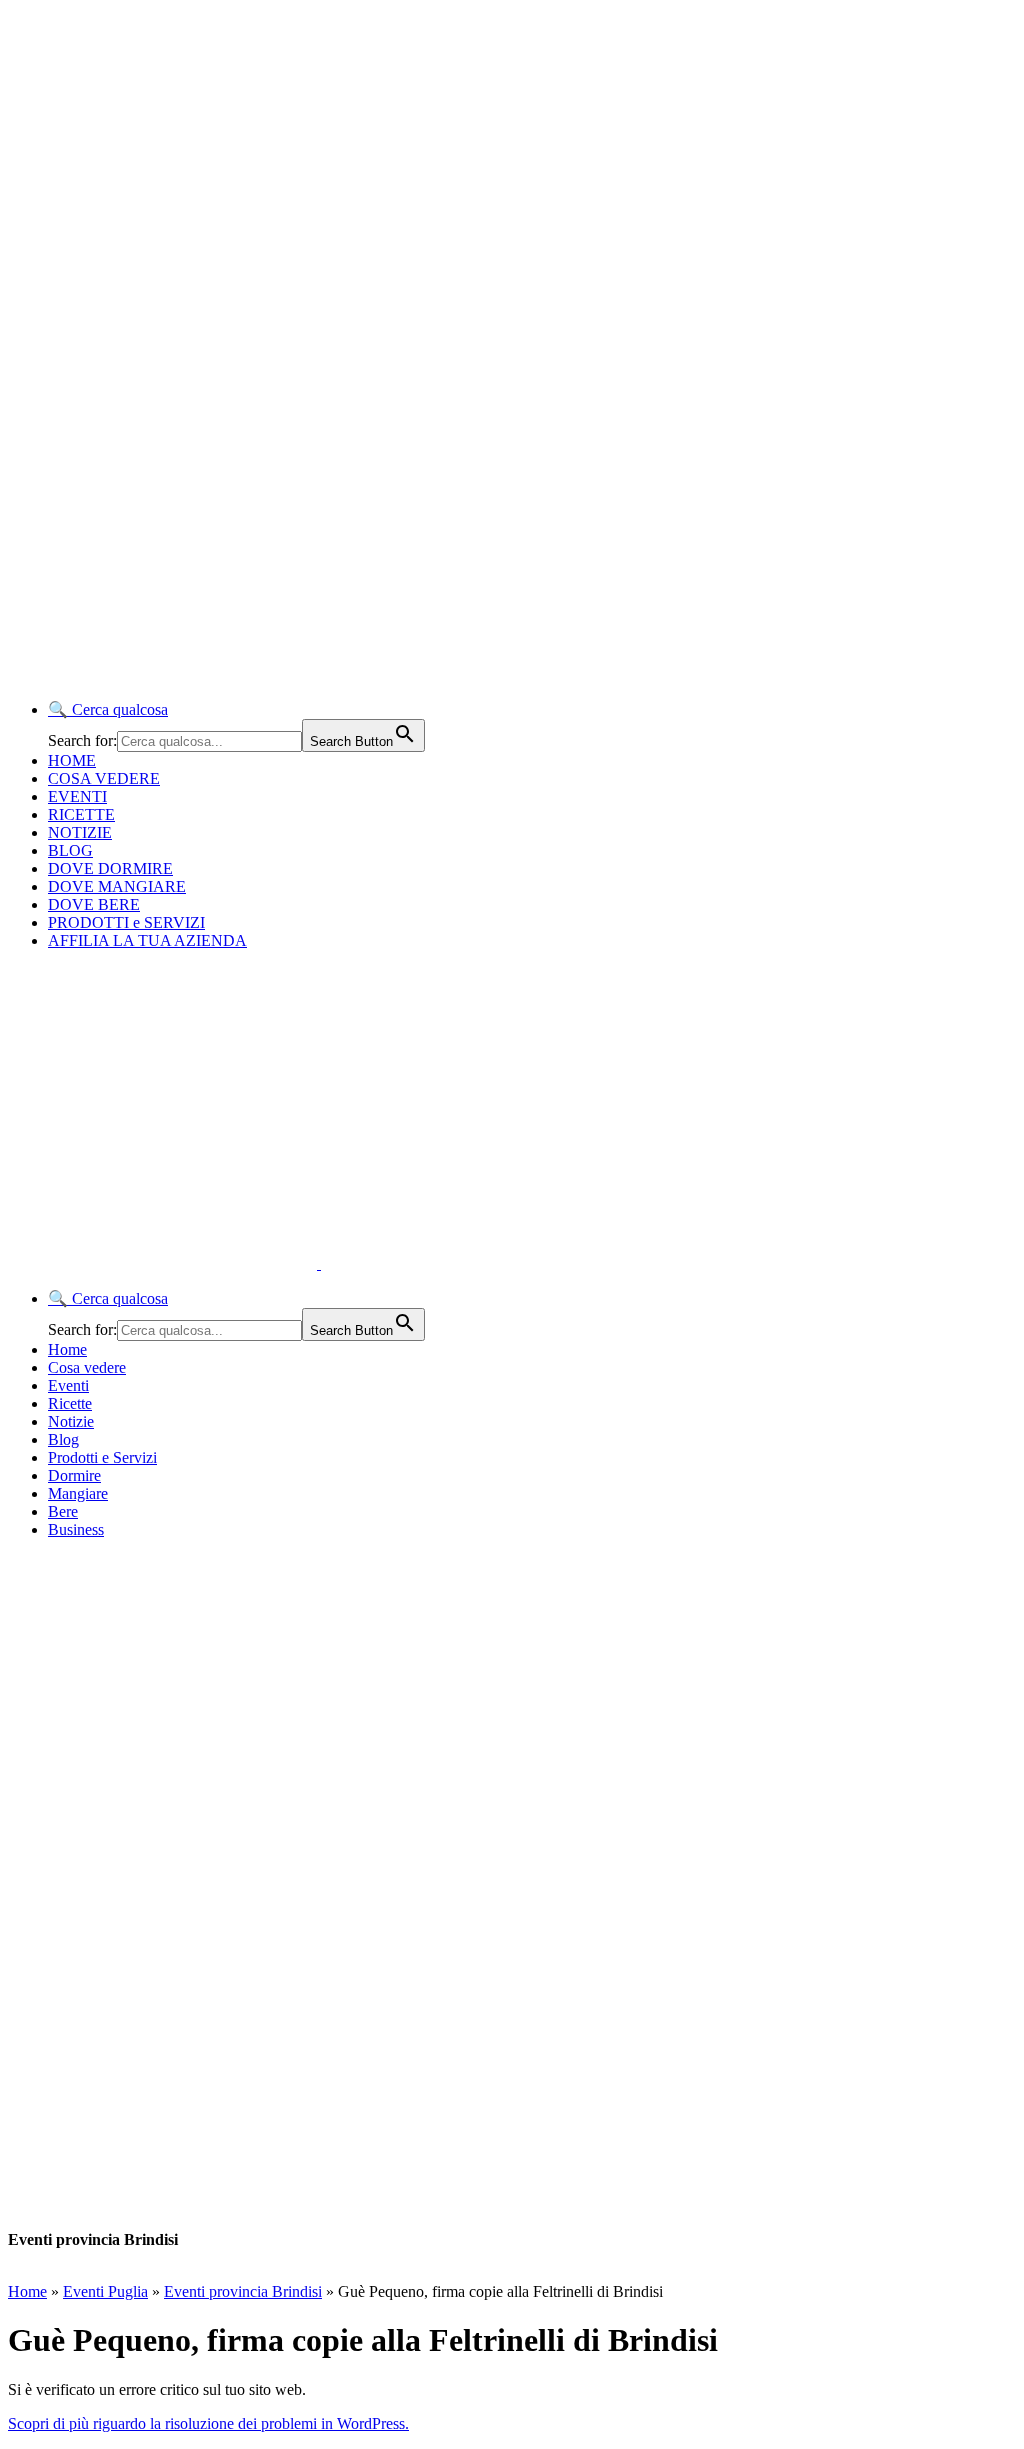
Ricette (70, 1403)
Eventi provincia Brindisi (243, 2291)
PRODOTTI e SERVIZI (126, 922)
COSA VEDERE (104, 778)
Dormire (74, 1475)
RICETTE (81, 814)
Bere (63, 1511)
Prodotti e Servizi (102, 1457)
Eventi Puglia (105, 2291)
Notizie (71, 1421)
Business (76, 1529)
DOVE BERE (94, 904)
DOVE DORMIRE (110, 868)
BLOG (70, 850)
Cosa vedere (87, 1367)
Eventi (68, 1385)
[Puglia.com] (364, 1263)
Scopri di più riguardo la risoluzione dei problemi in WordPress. (208, 2423)
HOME (72, 760)
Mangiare (78, 1493)
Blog (63, 1439)
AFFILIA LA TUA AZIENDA (147, 940)
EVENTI (77, 796)
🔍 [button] (108, 709)
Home (67, 1349)
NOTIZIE (80, 832)
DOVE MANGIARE (117, 886)
